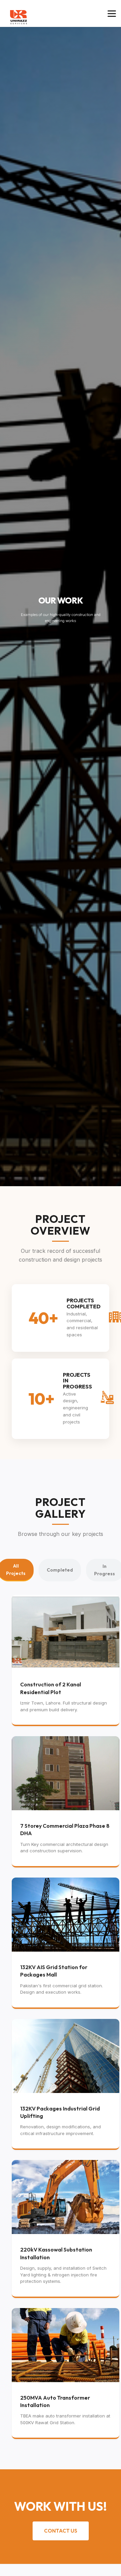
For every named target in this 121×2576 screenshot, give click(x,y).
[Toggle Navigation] (112, 14)
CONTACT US (61, 2531)
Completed (60, 1570)
